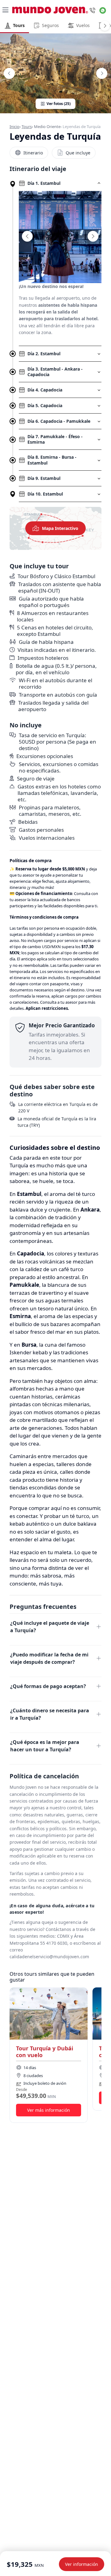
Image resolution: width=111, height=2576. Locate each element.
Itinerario (33, 153)
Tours (27, 126)
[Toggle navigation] (5, 10)
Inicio (14, 126)
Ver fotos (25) (59, 104)
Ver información (82, 2564)
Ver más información (49, 2110)
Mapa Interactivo (60, 528)
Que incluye (78, 153)
